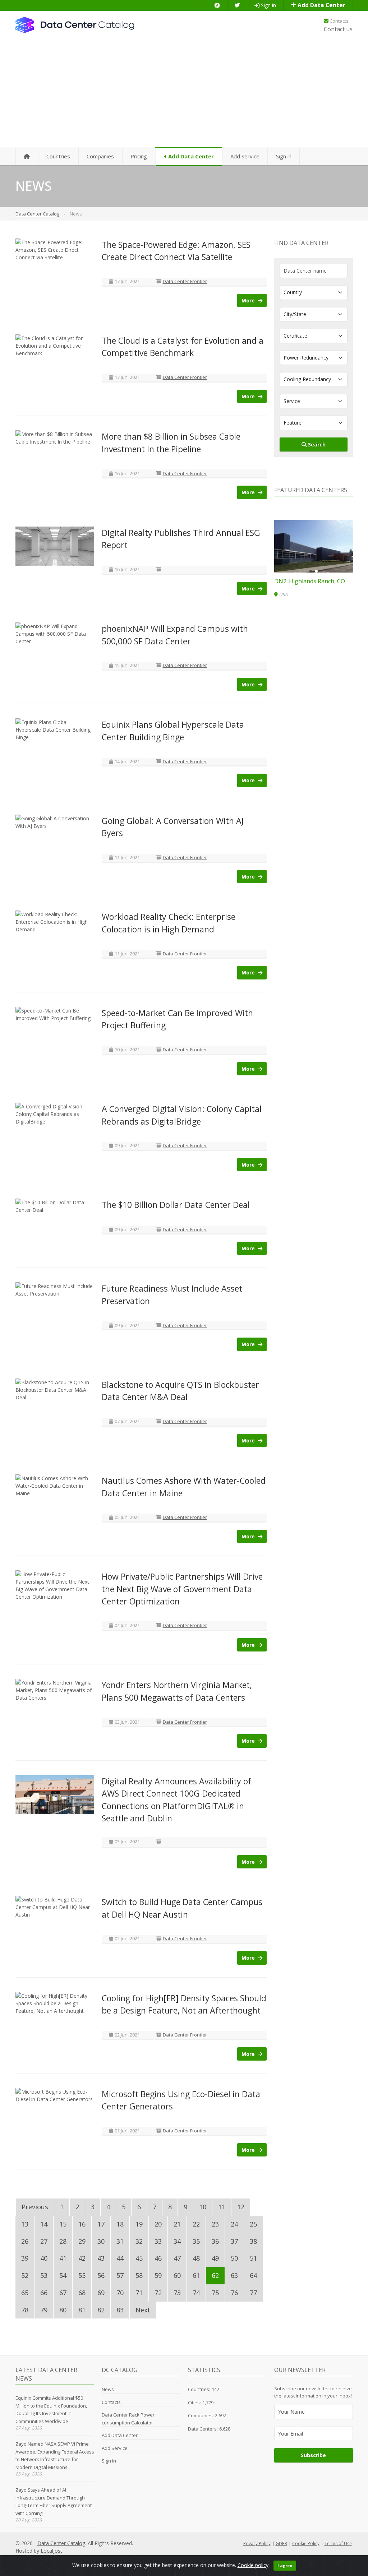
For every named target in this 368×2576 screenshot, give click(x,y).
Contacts (339, 21)
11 (222, 2207)
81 (82, 2310)
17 (101, 2224)
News (108, 2389)
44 (120, 2258)
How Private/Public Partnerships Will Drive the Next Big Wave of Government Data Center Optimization (182, 1589)
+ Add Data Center (189, 156)
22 (196, 2224)
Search (316, 444)
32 (139, 2241)
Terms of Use (338, 2543)
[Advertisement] (184, 93)
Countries (58, 156)
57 (120, 2275)
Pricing (139, 156)
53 (44, 2275)
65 (25, 2293)
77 (253, 2293)
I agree (285, 2565)
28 (63, 2241)
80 (63, 2310)
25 (253, 2224)
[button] (310, 571)
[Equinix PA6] (314, 546)
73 (177, 2293)
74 (196, 2293)
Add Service (245, 156)
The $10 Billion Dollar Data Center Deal (176, 1205)
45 (139, 2258)
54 (63, 2275)
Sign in (268, 5)
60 (177, 2275)
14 (44, 2224)
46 (158, 2258)
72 (158, 2293)
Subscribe (313, 2455)
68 (82, 2293)
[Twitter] (237, 5)
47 (177, 2258)
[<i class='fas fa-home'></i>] (27, 157)
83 (120, 2310)
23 (215, 2224)
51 (253, 2258)
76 (234, 2293)
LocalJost (51, 2551)
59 (158, 2275)
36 (215, 2241)
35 (196, 2241)
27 (44, 2241)
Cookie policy (253, 2565)
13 (25, 2224)
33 (158, 2241)
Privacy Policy (257, 2543)
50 (234, 2258)
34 (177, 2241)
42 (82, 2258)
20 (158, 2224)
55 (82, 2275)
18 (120, 2224)
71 (139, 2293)
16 (82, 2224)
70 (120, 2293)
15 (63, 2224)
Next (143, 2310)
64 (253, 2275)
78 (25, 2310)
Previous (35, 2207)
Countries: (199, 2389)
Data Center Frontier (185, 281)
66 (44, 2293)
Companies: (201, 2415)
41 (63, 2258)
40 (44, 2258)
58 (139, 2275)
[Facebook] (217, 5)
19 (139, 2224)
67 (63, 2293)
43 (101, 2258)
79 (44, 2310)
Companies (100, 156)
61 (196, 2275)
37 (234, 2241)
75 (215, 2293)
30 (101, 2241)
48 (196, 2258)
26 (25, 2241)
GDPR (281, 2543)
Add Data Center (321, 5)
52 (25, 2275)
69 (101, 2293)
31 (120, 2241)
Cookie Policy (306, 2543)
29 (82, 2241)
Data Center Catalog (61, 2543)
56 (101, 2275)
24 (234, 2224)
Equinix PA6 (290, 581)
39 (25, 2258)
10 (203, 2207)
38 (253, 2241)
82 (101, 2310)
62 (215, 2275)
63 (234, 2275)
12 (241, 2207)
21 (177, 2224)
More (249, 300)
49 (215, 2258)
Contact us (338, 29)
